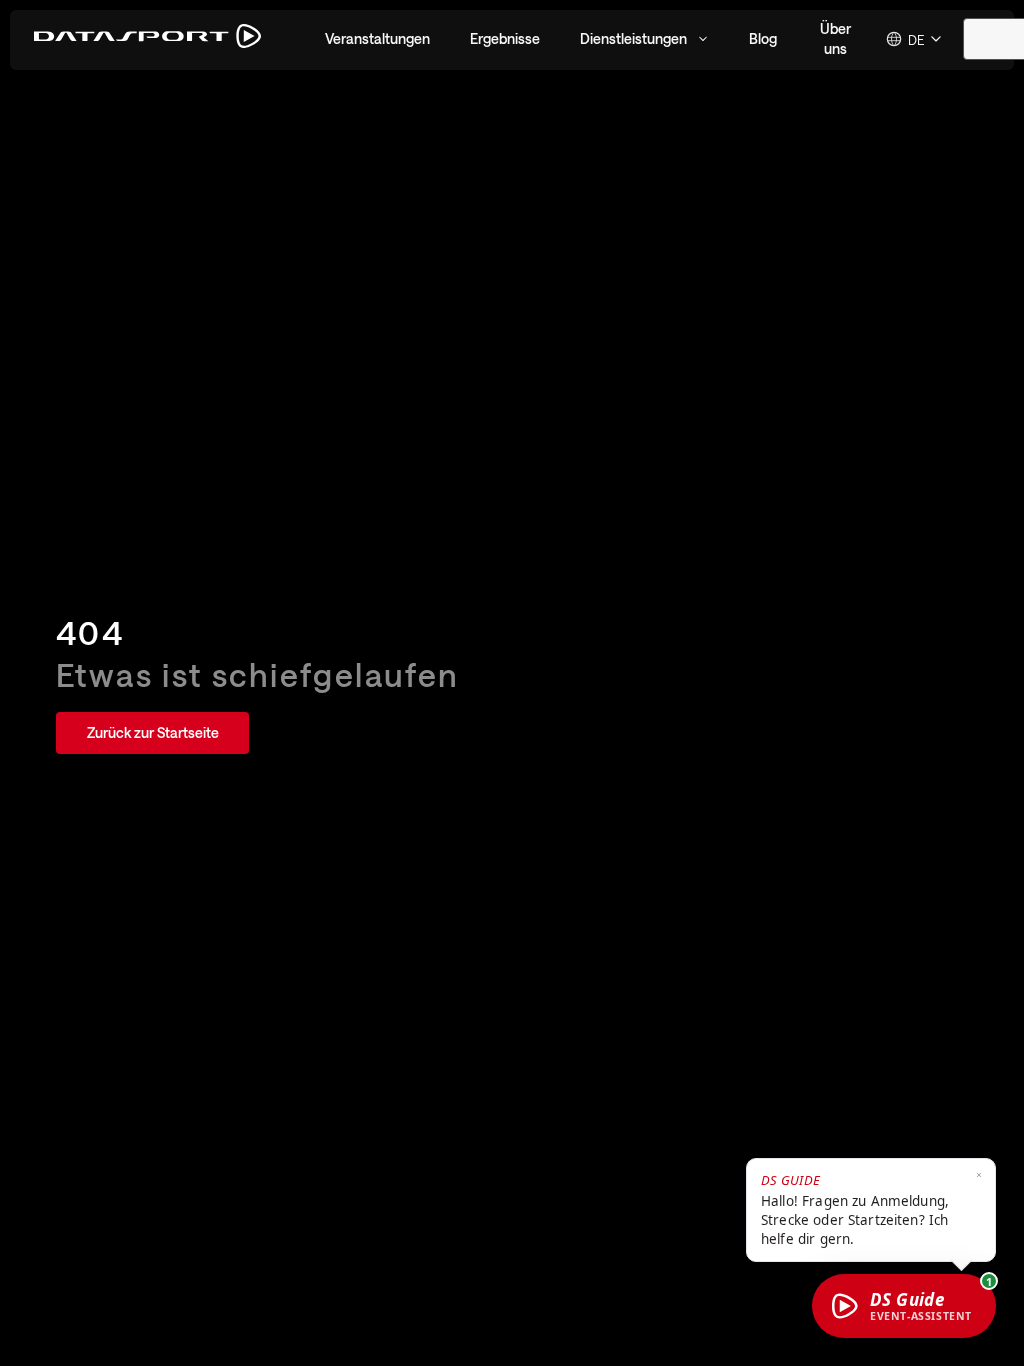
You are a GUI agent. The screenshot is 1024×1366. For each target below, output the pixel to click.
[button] (377, 39)
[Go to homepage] (147, 39)
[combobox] (915, 39)
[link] (152, 733)
